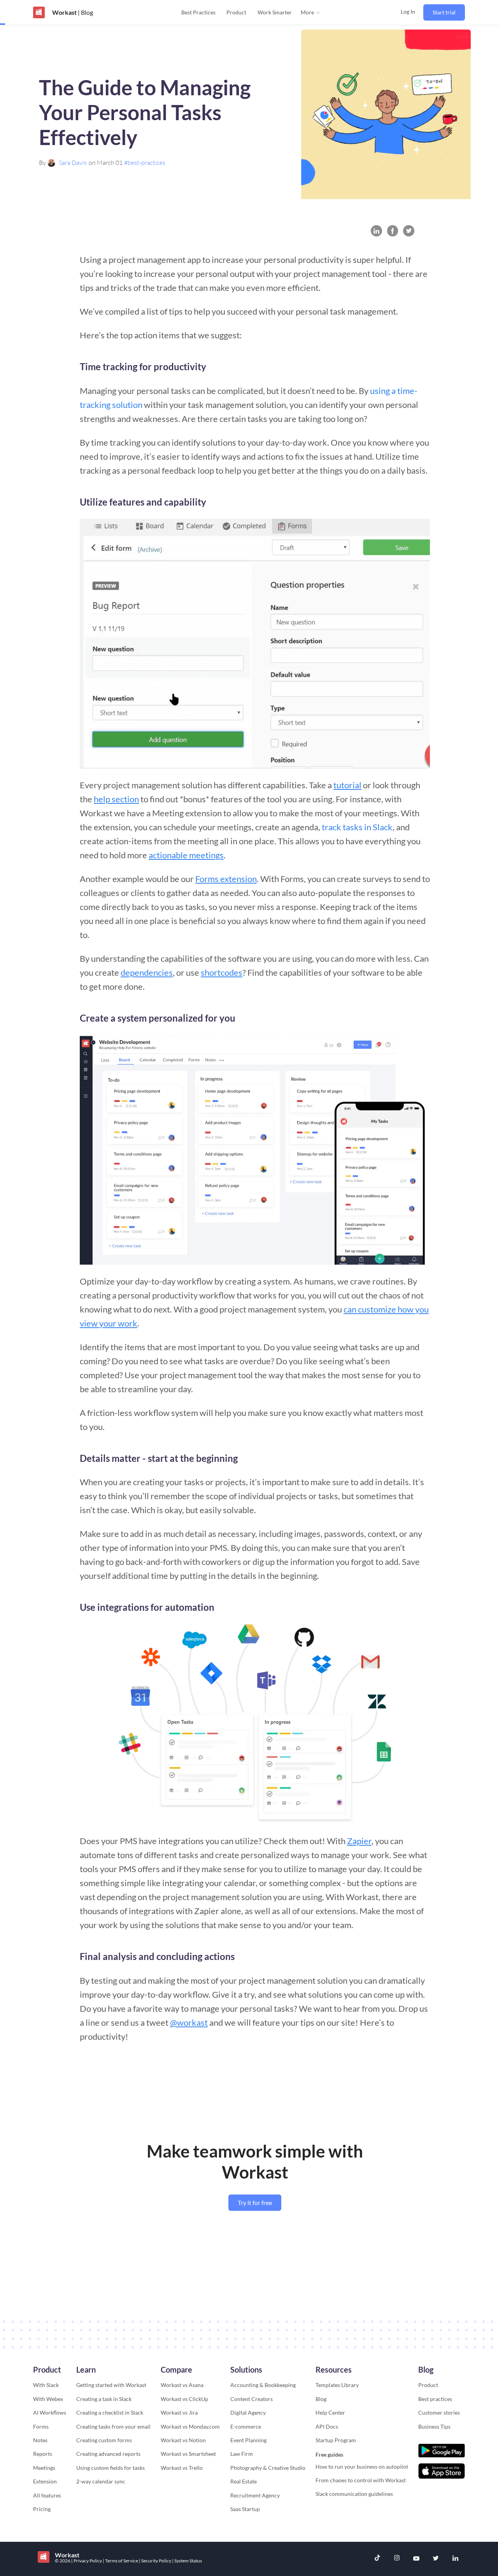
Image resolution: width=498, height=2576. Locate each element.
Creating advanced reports (108, 2454)
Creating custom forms (104, 2440)
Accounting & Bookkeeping (263, 2385)
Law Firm (242, 2454)
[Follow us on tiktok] (377, 2559)
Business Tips (434, 2426)
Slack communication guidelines (354, 2494)
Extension (45, 2481)
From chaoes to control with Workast (361, 2480)
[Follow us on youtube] (416, 2559)
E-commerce (246, 2426)
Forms (41, 2426)
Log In (408, 11)
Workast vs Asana (182, 2385)
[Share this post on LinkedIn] (376, 231)
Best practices (435, 2399)
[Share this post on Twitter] (409, 231)
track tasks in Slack (357, 827)
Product (236, 12)
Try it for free (255, 2202)
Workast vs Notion (183, 2440)
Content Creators (252, 2399)
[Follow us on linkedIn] (455, 2559)
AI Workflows (50, 2412)
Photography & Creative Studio (268, 2468)
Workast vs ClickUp (184, 2399)
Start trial (444, 12)
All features (47, 2495)
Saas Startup (245, 2509)
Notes (40, 2440)
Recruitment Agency (255, 2495)
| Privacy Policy (87, 2561)
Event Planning (248, 2440)
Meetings (44, 2468)
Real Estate (244, 2481)
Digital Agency (248, 2412)
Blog (321, 2399)
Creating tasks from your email (113, 2426)
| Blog (85, 12)
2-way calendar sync (101, 2481)
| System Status (187, 2561)
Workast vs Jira (179, 2412)
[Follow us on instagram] (397, 2559)
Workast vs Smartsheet (188, 2454)
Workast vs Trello (182, 2468)
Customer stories (439, 2412)
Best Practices (198, 12)
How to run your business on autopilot (362, 2467)
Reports (43, 2454)
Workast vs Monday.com (190, 2426)
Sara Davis (73, 163)
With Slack (46, 2385)
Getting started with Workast (111, 2385)
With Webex (48, 2399)
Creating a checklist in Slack (110, 2412)
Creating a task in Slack (104, 2399)
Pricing (42, 2509)
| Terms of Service (121, 2561)
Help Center (330, 2412)
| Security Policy (155, 2561)
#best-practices (145, 163)
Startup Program (336, 2440)
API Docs (327, 2426)
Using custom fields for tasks (110, 2468)
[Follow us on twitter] (436, 2559)
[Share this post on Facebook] (393, 231)
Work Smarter (275, 12)
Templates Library (337, 2385)
